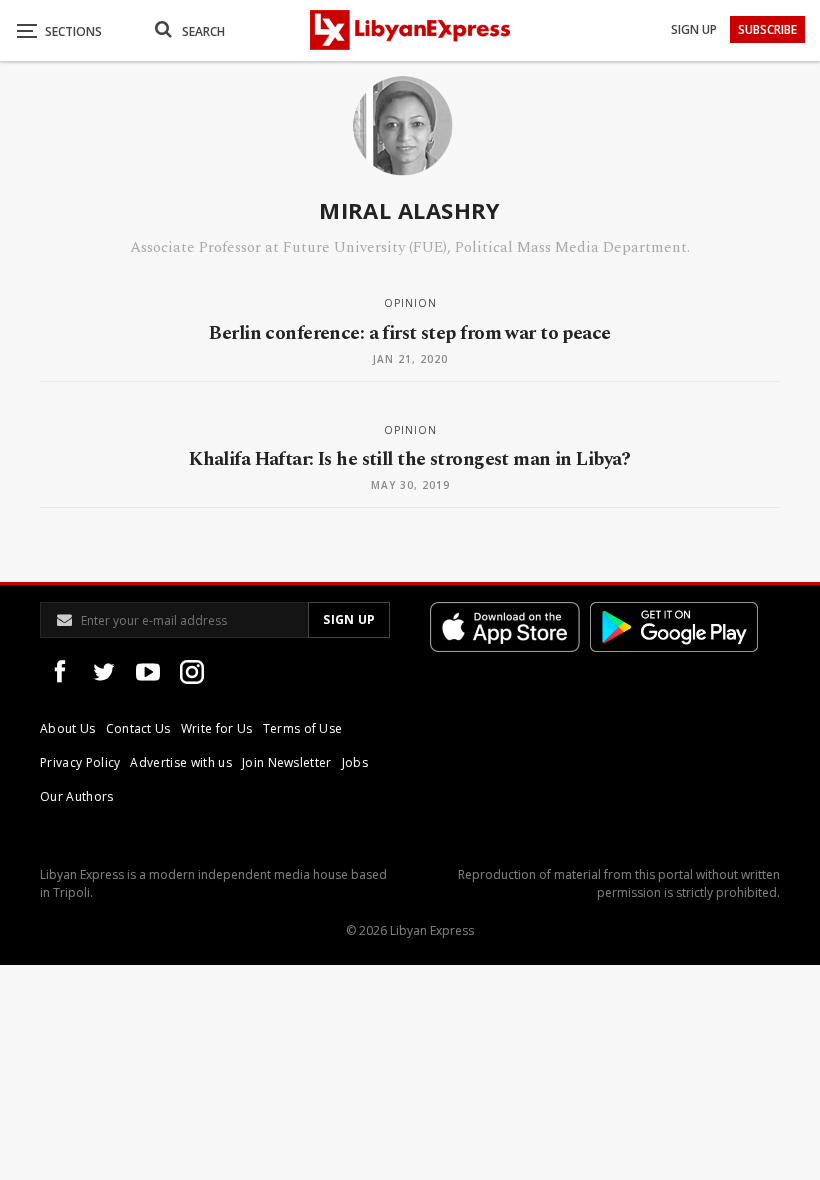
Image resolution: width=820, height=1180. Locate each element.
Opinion (410, 303)
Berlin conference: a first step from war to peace (409, 333)
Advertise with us (180, 762)
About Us (68, 728)
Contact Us (138, 728)
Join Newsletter (287, 762)
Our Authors (77, 796)
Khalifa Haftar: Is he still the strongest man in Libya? (410, 459)
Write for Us (217, 728)
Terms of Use (303, 728)
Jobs (355, 762)
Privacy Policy (80, 762)
